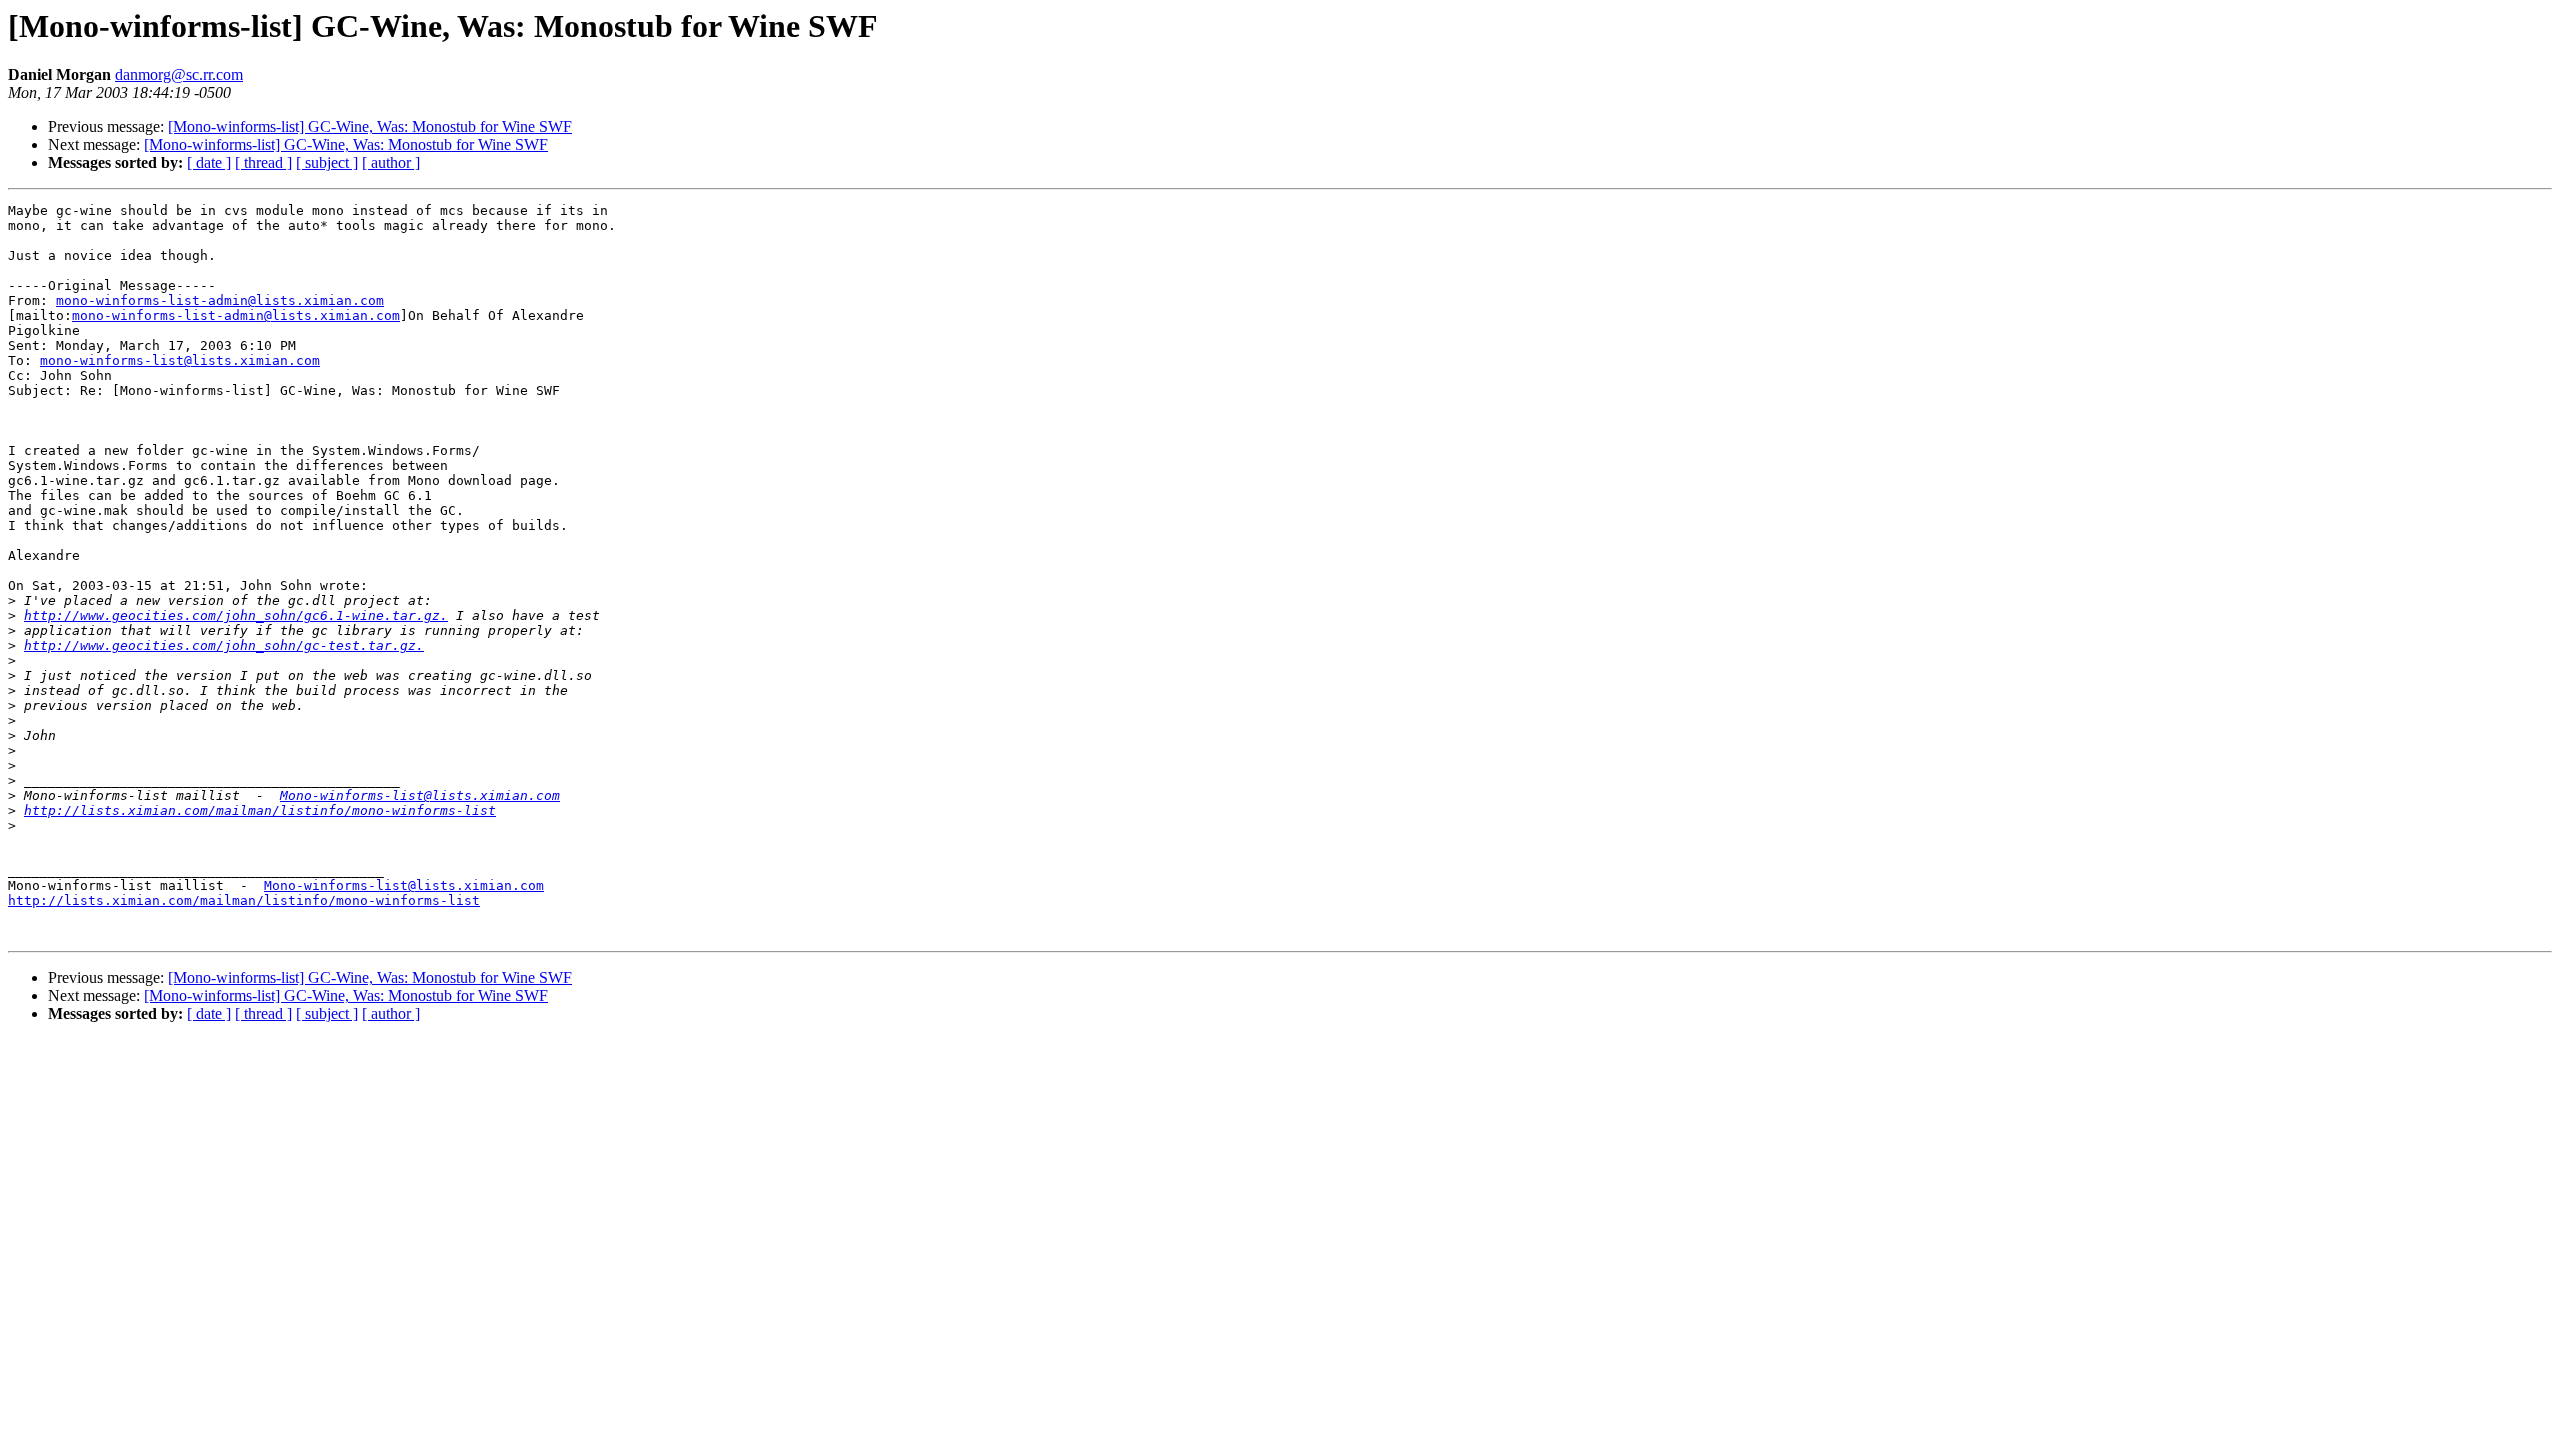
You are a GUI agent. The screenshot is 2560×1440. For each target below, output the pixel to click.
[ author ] (391, 162)
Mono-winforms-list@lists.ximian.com (420, 795)
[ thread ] (263, 162)
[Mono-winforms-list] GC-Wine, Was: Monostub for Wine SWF (370, 126)
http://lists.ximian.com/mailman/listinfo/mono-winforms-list (260, 810)
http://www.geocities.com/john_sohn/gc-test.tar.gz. (224, 645)
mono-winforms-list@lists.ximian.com (180, 360)
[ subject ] (327, 162)
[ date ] (209, 162)
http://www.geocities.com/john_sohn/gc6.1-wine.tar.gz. (236, 615)
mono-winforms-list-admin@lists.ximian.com (220, 300)
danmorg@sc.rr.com (179, 74)
